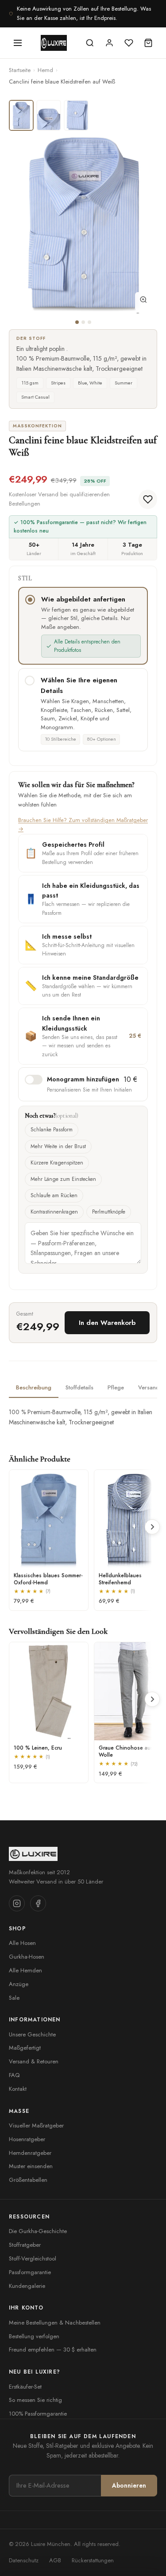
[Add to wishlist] (148, 499)
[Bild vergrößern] (143, 301)
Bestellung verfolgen (34, 2336)
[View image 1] (21, 115)
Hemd (45, 70)
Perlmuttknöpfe (109, 1212)
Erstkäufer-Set (25, 2387)
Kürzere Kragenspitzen (57, 1163)
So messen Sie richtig (35, 2400)
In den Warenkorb (107, 1323)
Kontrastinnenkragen (54, 1212)
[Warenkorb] (148, 43)
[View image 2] (49, 115)
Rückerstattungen (93, 2560)
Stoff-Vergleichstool (33, 2258)
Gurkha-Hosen (27, 1957)
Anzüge (19, 1984)
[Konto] (109, 43)
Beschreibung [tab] (34, 1387)
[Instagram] (17, 1903)
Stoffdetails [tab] (79, 1387)
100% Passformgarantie (38, 2414)
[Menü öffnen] (18, 43)
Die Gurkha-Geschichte (38, 2231)
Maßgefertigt (25, 2048)
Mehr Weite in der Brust (58, 1146)
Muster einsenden (31, 2166)
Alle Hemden (25, 1970)
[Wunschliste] (129, 43)
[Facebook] (38, 1903)
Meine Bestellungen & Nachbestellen (55, 2323)
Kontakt (18, 2089)
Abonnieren (129, 2485)
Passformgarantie (30, 2272)
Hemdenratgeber (30, 2153)
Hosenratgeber (27, 2139)
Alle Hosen (22, 1943)
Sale (14, 1998)
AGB (55, 2560)
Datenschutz (24, 2560)
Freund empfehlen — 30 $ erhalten (53, 2350)
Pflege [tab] (116, 1387)
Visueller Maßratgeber (36, 2125)
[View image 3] (76, 115)
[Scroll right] (152, 1527)
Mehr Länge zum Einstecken (63, 1179)
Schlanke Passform (52, 1130)
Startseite (20, 70)
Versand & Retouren (34, 2061)
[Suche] (90, 43)
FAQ (14, 2075)
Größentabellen (28, 2180)
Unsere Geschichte (32, 2034)
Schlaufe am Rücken (54, 1195)
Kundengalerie (27, 2286)
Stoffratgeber (25, 2245)
